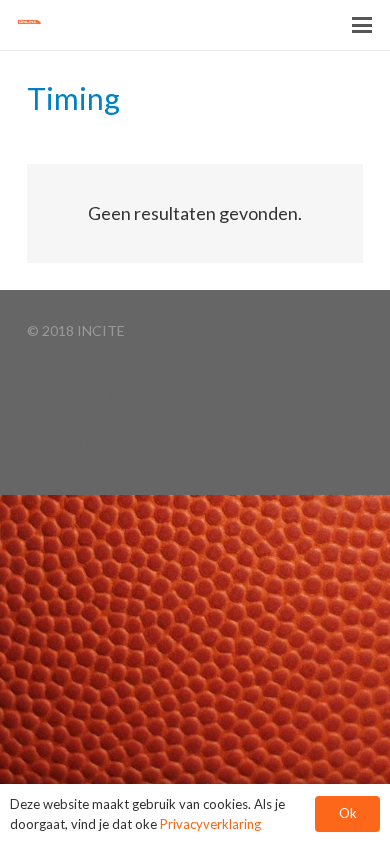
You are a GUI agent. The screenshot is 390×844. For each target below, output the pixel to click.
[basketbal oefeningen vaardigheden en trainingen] (41, 25)
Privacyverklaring (80, 442)
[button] (362, 25)
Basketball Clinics (81, 395)
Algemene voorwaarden (101, 419)
